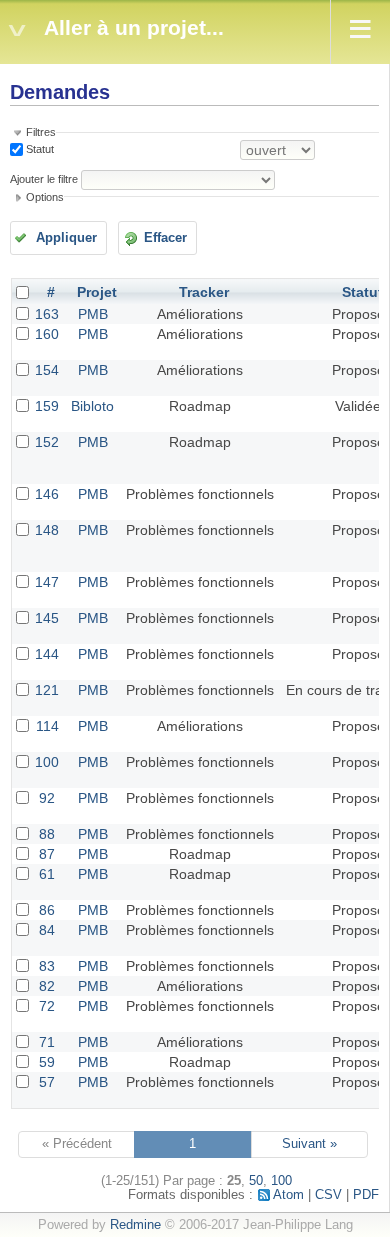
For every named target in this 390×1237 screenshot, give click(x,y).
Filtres (41, 132)
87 (47, 854)
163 (47, 314)
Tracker (204, 292)
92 (47, 798)
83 (47, 966)
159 (47, 406)
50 (256, 1181)
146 (47, 494)
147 (47, 582)
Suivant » (309, 1144)
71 (47, 1042)
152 (47, 442)
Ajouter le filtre (44, 179)
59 (47, 1062)
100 (47, 762)
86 (47, 910)
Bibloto (92, 406)
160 (47, 334)
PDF (366, 1195)
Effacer (165, 238)
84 (47, 930)
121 (47, 690)
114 (47, 726)
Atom (288, 1195)
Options (45, 197)
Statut (38, 149)
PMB (93, 314)
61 (47, 874)
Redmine (135, 1225)
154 (47, 370)
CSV (328, 1195)
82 (47, 986)
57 (47, 1082)
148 (47, 530)
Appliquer (66, 238)
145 (47, 618)
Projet (97, 292)
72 (47, 1006)
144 (47, 654)
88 (47, 834)
